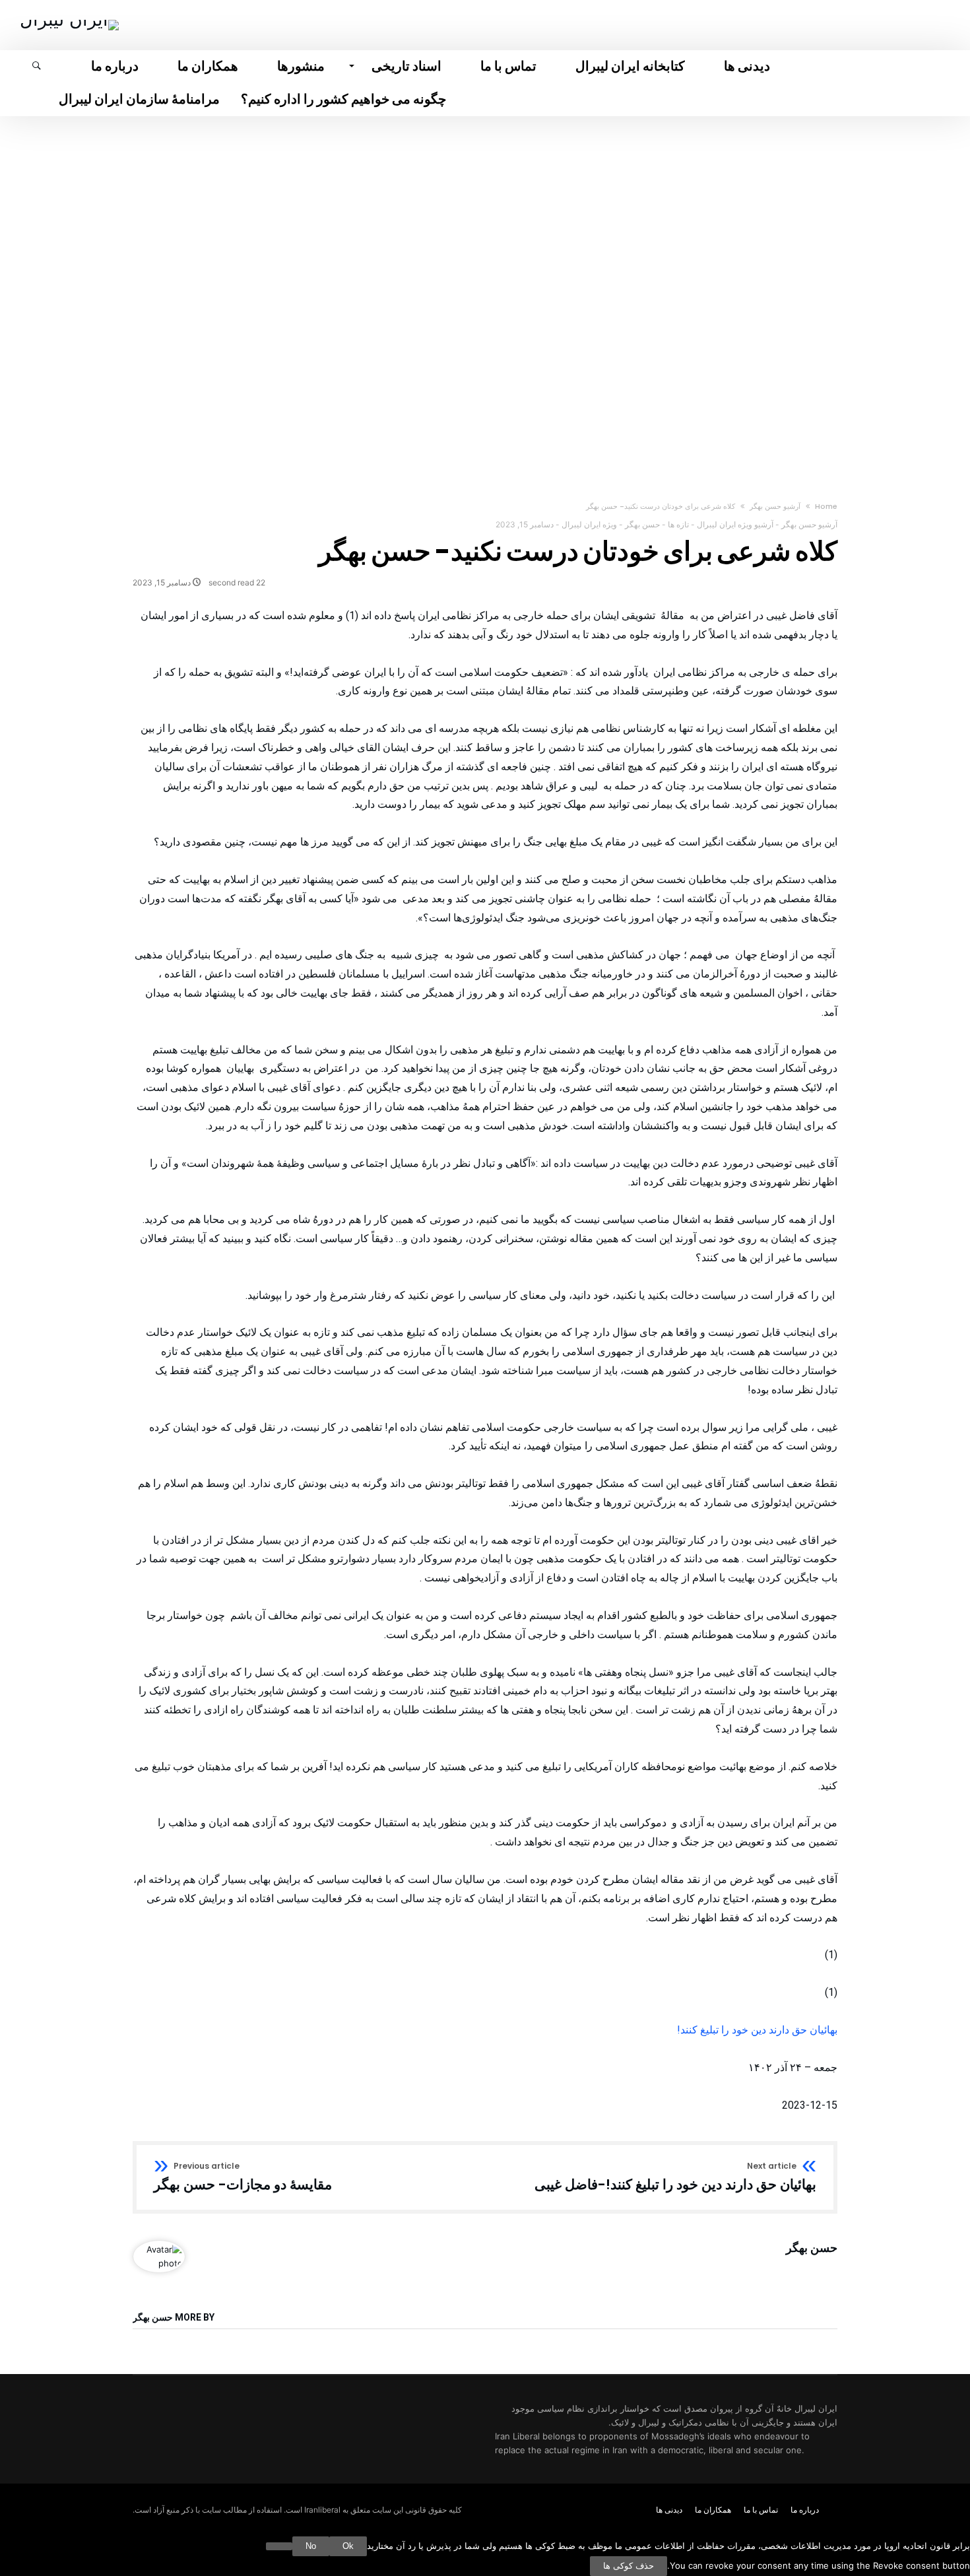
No (311, 2546)
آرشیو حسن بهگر (775, 506)
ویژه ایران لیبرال (589, 524)
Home (826, 506)
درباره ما (805, 2510)
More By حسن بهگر (174, 2318)
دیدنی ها (669, 2510)
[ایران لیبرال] (69, 19)
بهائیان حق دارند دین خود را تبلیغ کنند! (757, 2030)
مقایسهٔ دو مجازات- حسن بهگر (243, 2177)
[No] (279, 2546)
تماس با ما (761, 2510)
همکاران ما (713, 2510)
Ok (348, 2546)
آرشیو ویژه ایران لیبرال (735, 524)
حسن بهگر (642, 524)
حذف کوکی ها (629, 2566)
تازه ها (678, 524)
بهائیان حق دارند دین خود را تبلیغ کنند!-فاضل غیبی (675, 2177)
